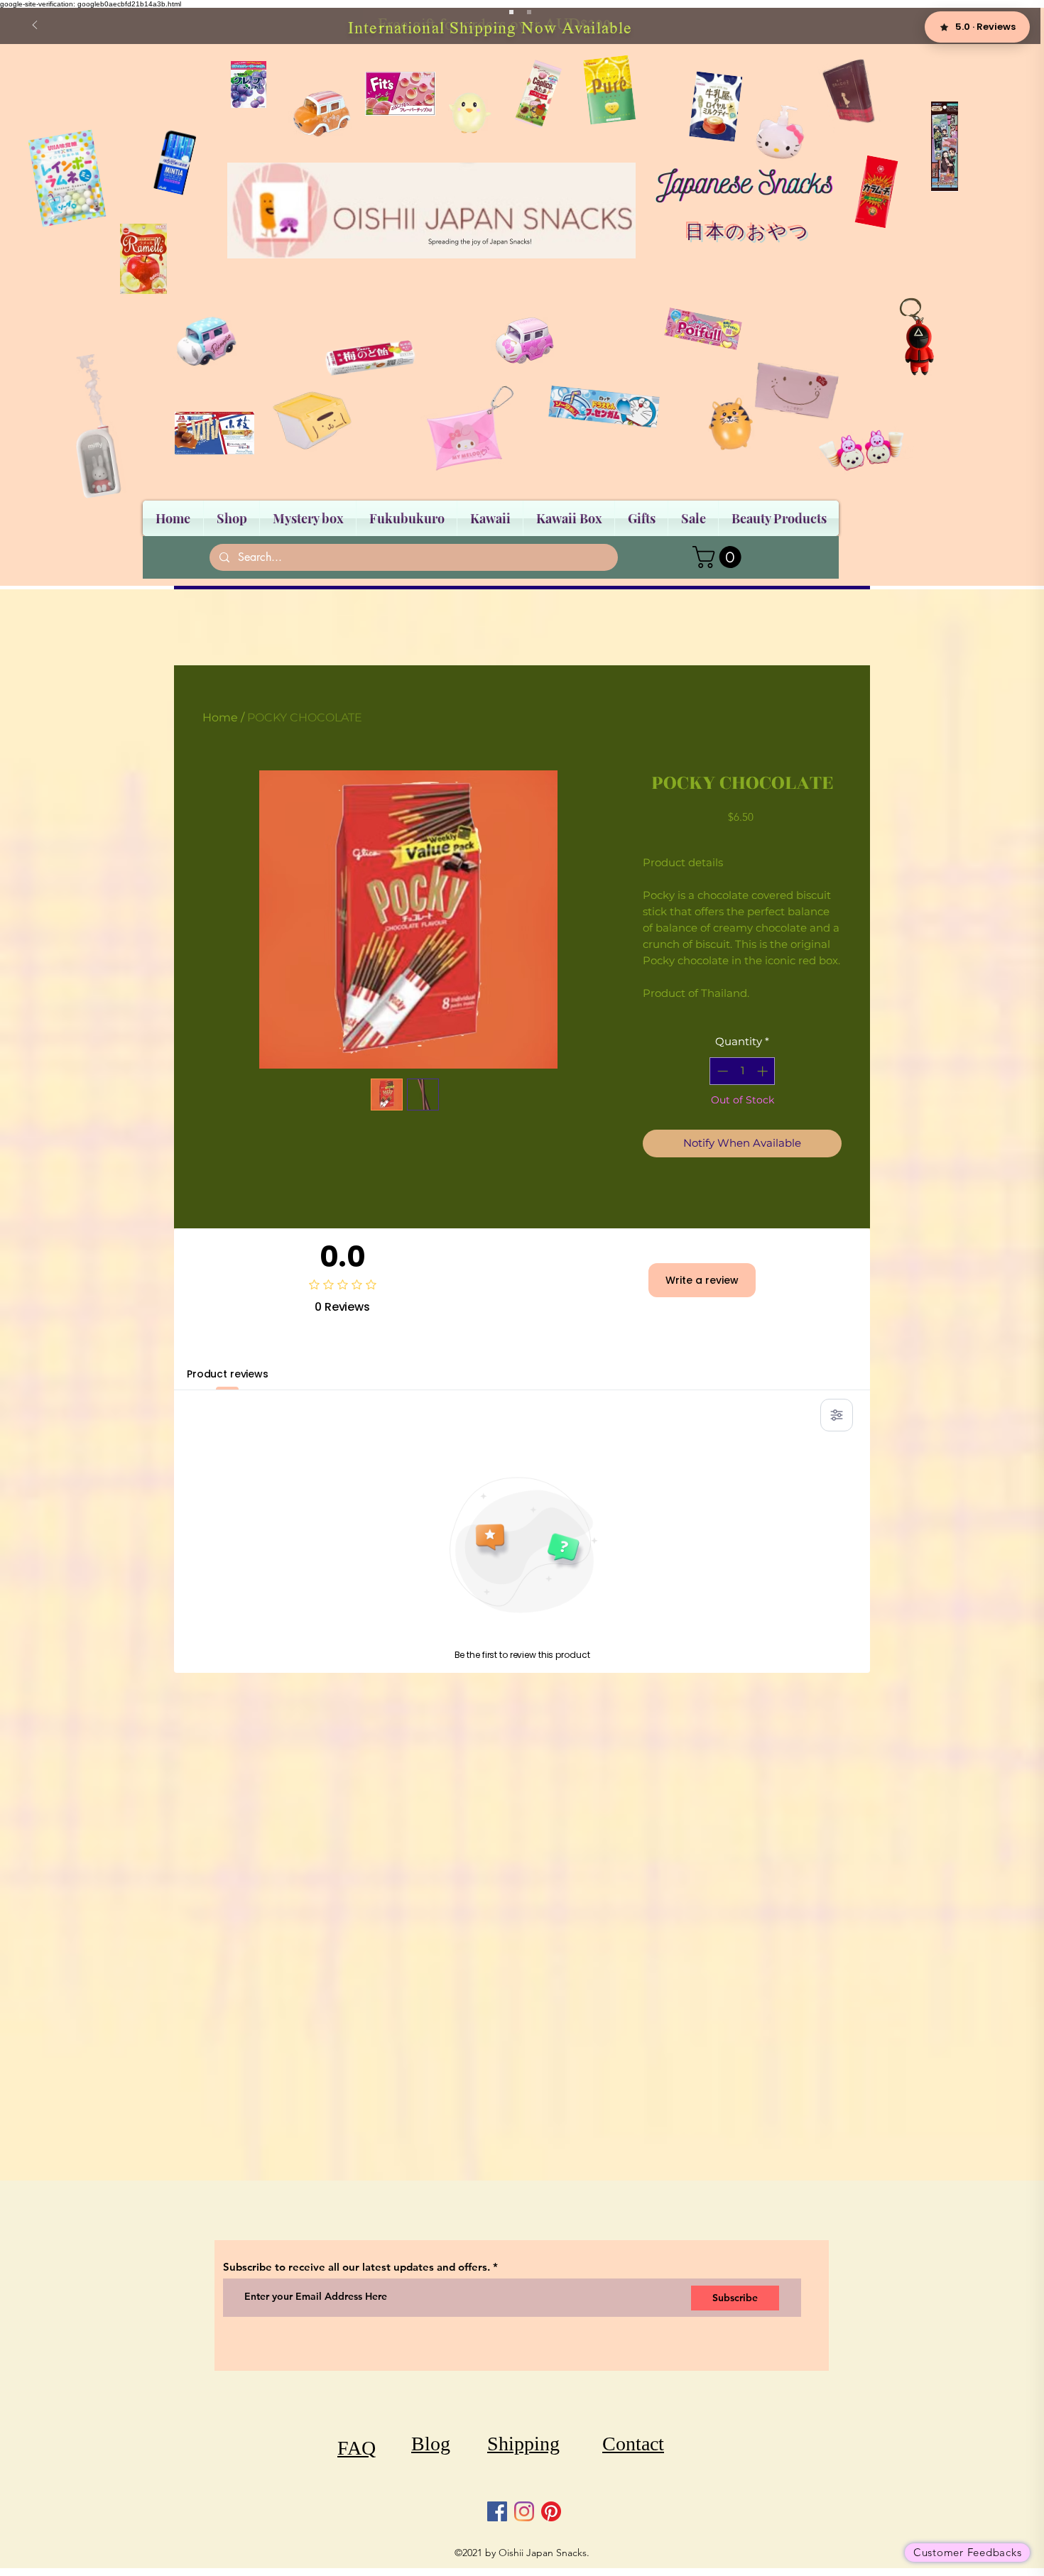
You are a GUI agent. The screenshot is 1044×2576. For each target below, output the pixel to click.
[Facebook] (497, 2511)
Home (220, 717)
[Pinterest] (551, 2511)
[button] (719, 557)
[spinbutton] (743, 1071)
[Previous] (35, 26)
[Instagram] (524, 2511)
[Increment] (764, 1071)
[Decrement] (721, 1071)
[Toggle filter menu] (837, 1415)
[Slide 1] (511, 12)
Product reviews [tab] (228, 1374)
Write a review (702, 1280)
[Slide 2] (529, 12)
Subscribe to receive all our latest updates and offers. (358, 2267)
